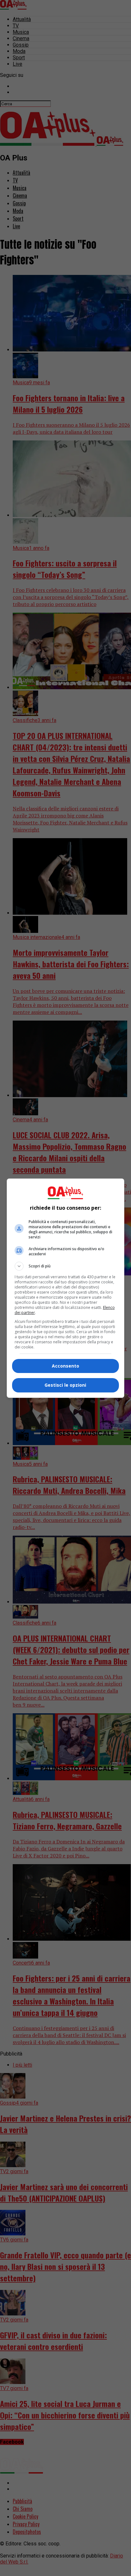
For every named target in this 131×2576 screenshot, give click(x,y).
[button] (66, 1266)
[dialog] (66, 1288)
